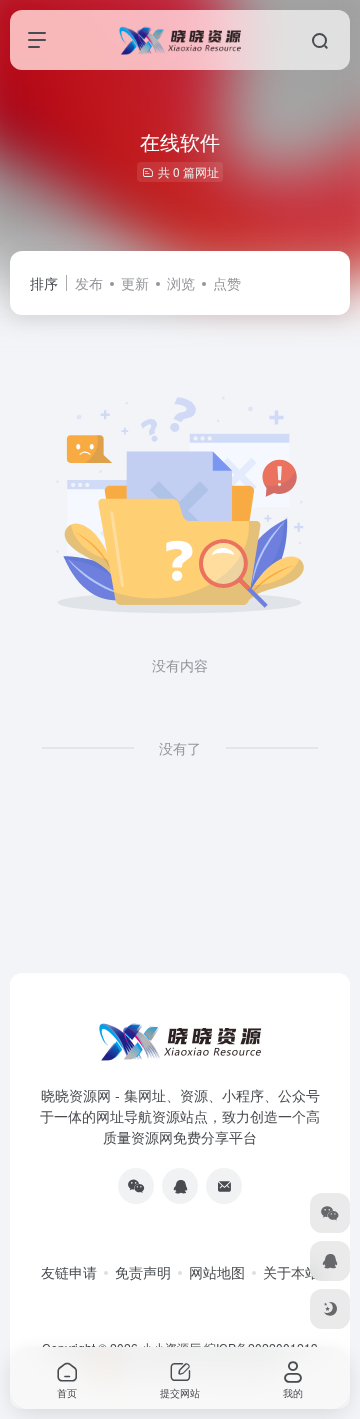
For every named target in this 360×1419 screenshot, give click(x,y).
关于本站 (291, 1272)
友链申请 (69, 1272)
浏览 (181, 283)
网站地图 (217, 1272)
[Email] (224, 1186)
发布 (89, 283)
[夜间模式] (330, 1309)
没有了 (180, 748)
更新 (135, 283)
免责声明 (143, 1272)
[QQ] (180, 1186)
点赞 (227, 283)
